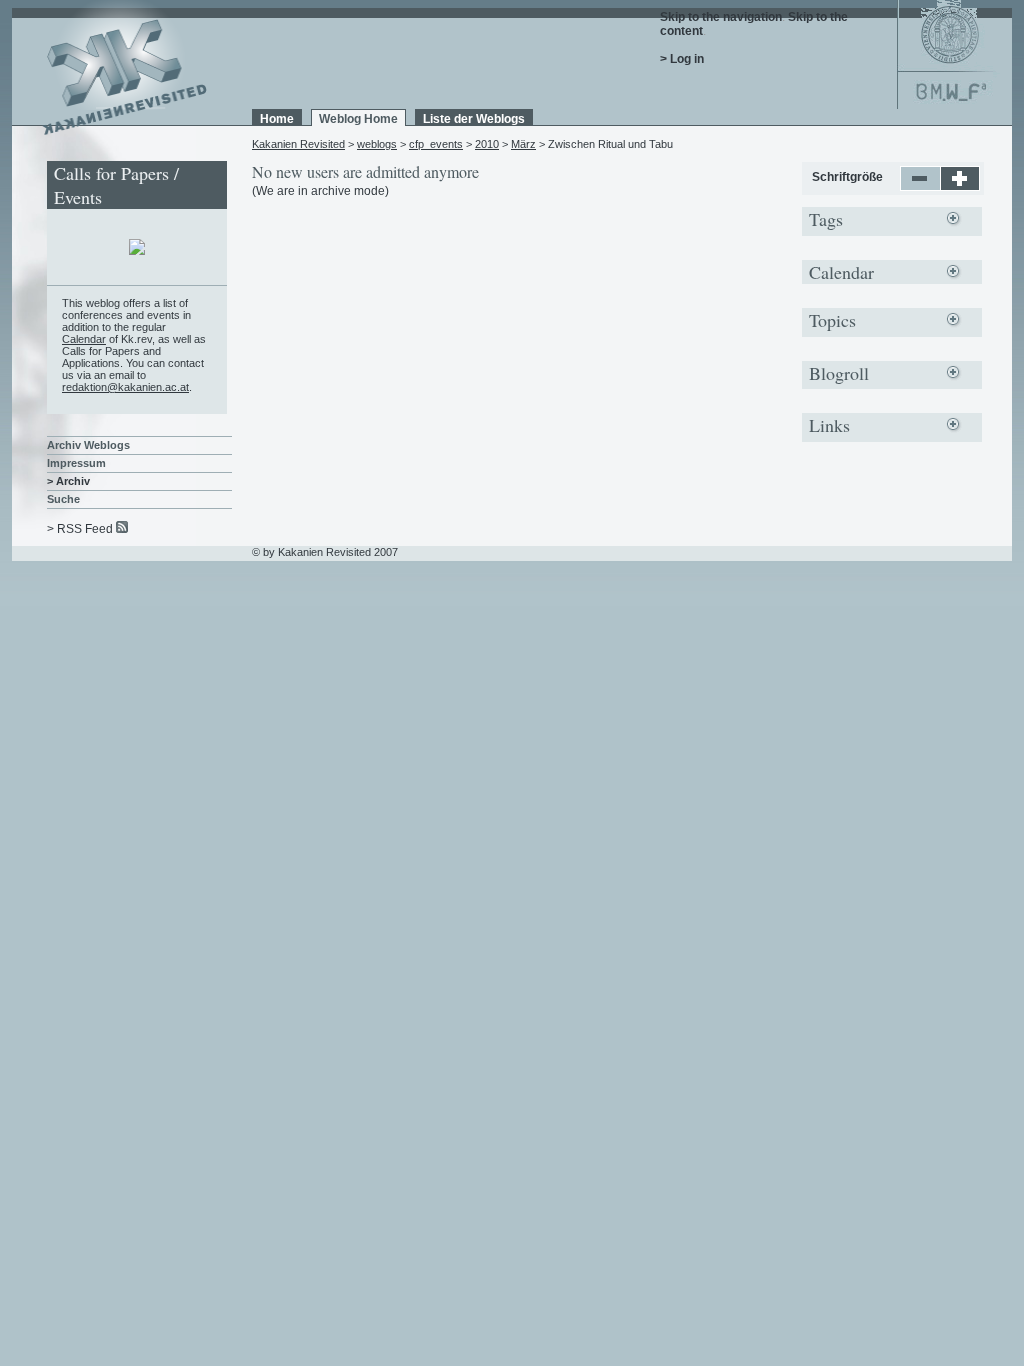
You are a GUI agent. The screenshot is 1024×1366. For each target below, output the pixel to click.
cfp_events (436, 144)
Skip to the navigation (721, 17)
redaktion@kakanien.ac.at (125, 387)
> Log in (682, 59)
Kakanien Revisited (298, 144)
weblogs (377, 144)
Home (277, 119)
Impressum (76, 463)
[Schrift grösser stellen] (960, 187)
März (523, 144)
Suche (63, 499)
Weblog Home (358, 119)
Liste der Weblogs (474, 119)
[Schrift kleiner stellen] (920, 187)
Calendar (84, 339)
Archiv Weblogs (88, 445)
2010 (487, 144)
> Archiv (68, 481)
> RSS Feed (80, 529)
